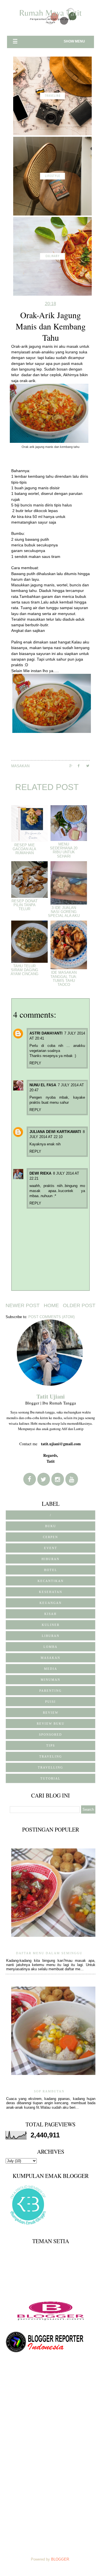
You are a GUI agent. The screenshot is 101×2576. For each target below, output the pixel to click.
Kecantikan (51, 1581)
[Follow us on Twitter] (44, 1479)
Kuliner (51, 1625)
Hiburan (50, 1559)
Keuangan (51, 1603)
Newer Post (23, 1305)
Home (51, 1305)
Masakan (20, 766)
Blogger (60, 2559)
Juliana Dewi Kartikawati (55, 1132)
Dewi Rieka (40, 1173)
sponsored (50, 1734)
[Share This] (74, 766)
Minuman (50, 1680)
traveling (51, 1756)
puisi (50, 1702)
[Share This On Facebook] (82, 766)
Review (51, 1713)
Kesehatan (51, 1592)
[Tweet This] (90, 766)
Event (51, 1548)
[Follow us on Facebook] (30, 1479)
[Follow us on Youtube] (72, 1479)
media (51, 1669)
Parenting (50, 1691)
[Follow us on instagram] (58, 1479)
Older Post (79, 1305)
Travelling (50, 1767)
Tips (51, 1745)
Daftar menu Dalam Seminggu (49, 1953)
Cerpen (50, 1537)
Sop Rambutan (49, 2091)
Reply (35, 1063)
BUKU (51, 1526)
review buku (51, 1724)
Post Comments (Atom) (51, 1317)
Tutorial (50, 1778)
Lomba (50, 1647)
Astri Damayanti (46, 1033)
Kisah (50, 1614)
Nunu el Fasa (43, 1085)
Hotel (51, 1570)
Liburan (51, 1636)
